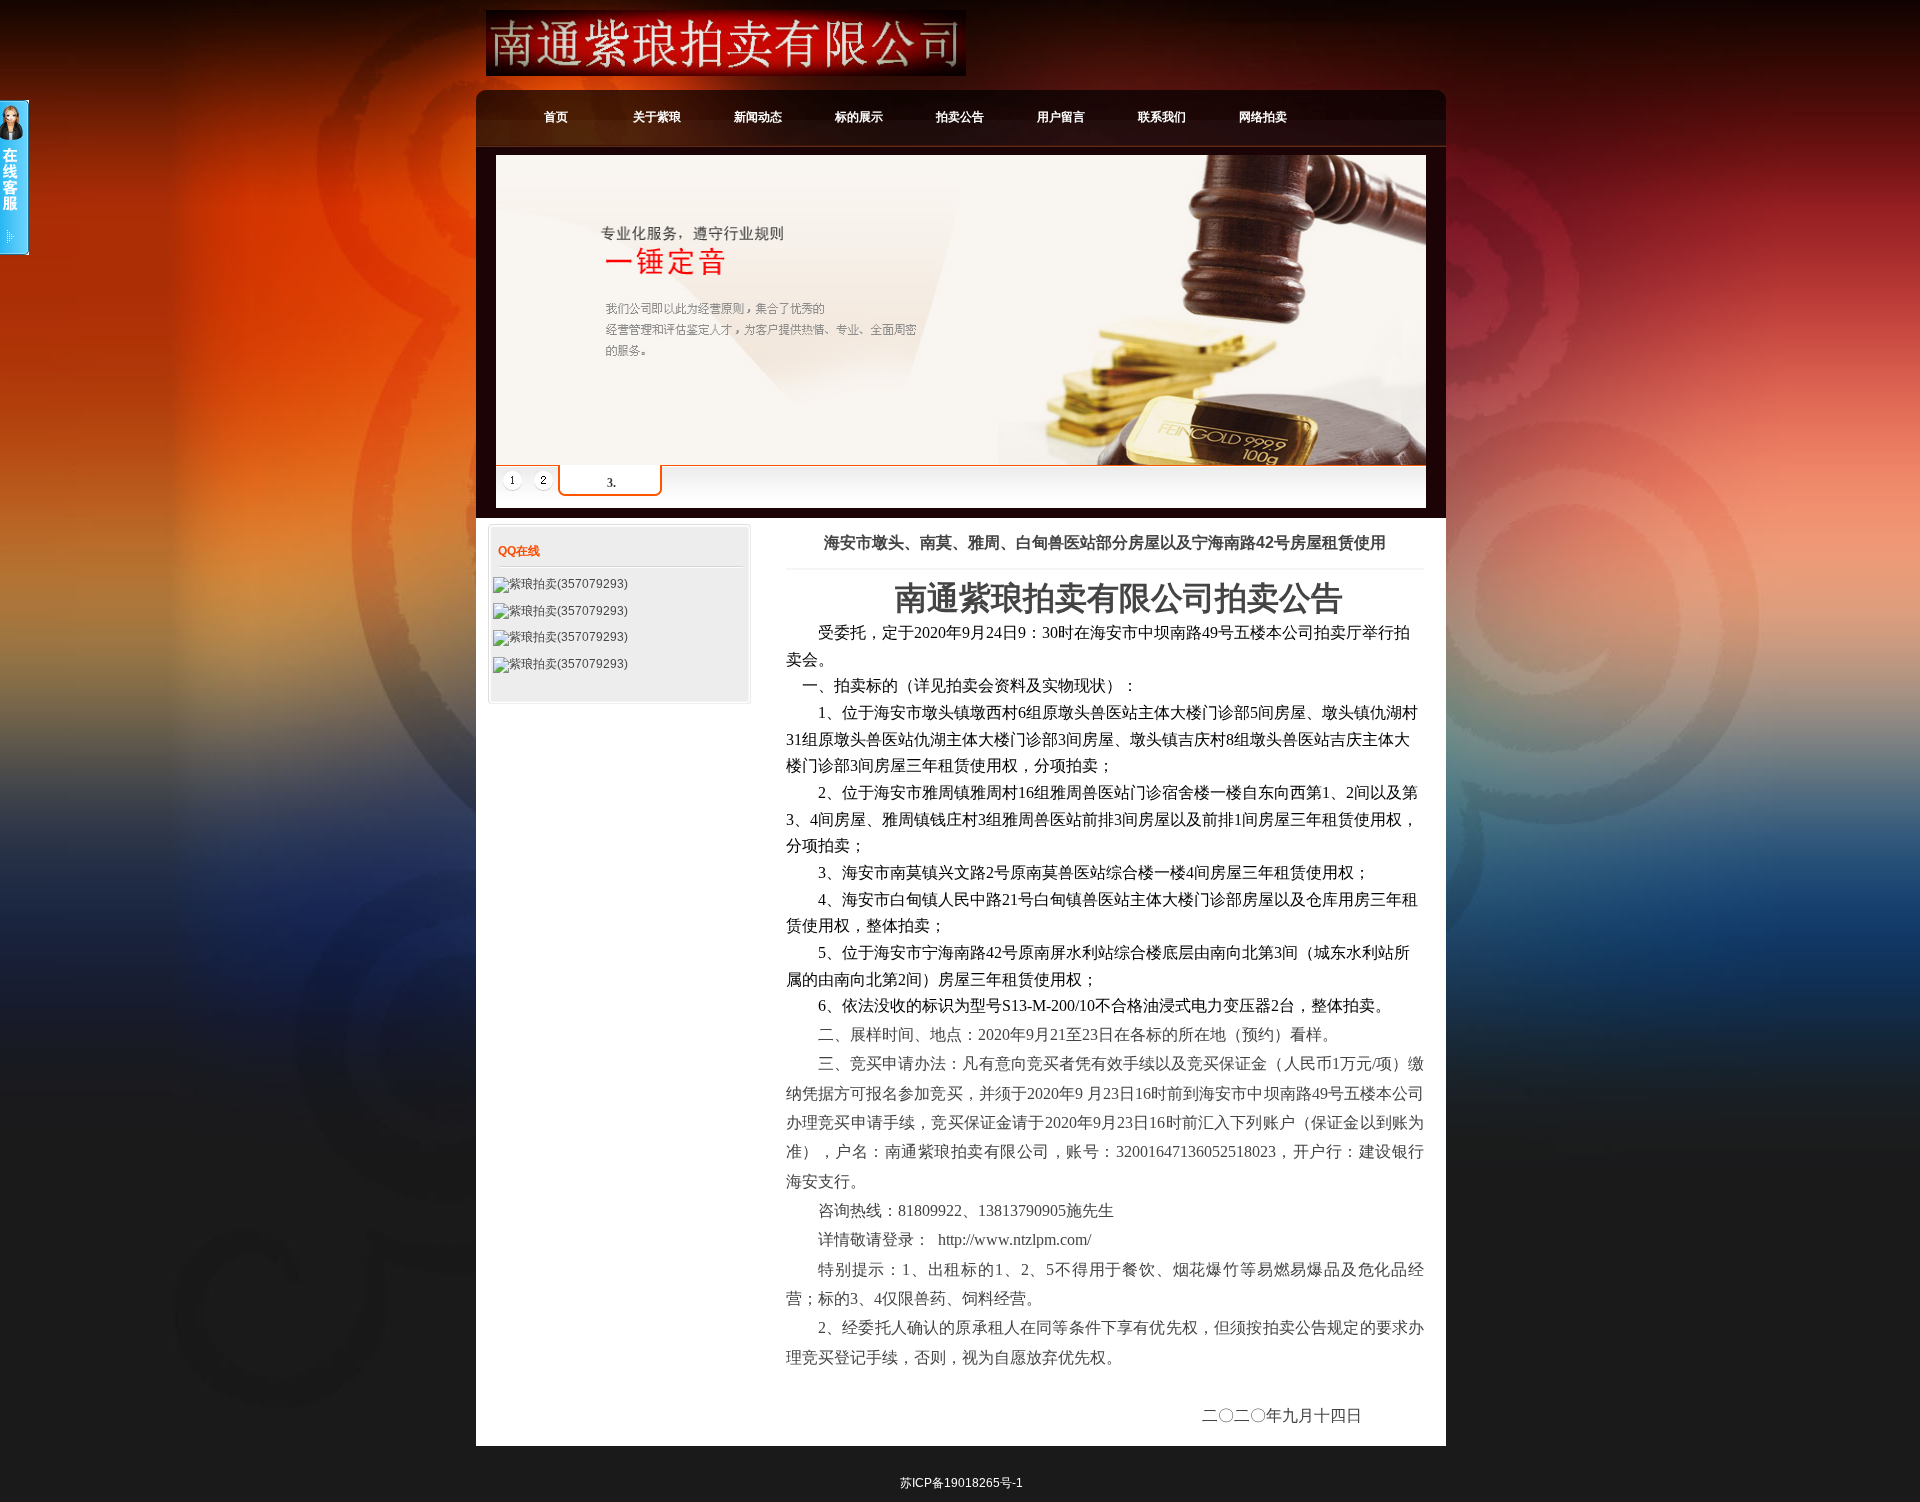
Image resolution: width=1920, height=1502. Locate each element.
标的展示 (859, 117)
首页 (556, 117)
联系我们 (1162, 117)
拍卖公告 (960, 117)
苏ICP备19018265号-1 (961, 1483)
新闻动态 (758, 117)
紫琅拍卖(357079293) (568, 584)
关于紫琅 (657, 117)
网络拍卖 (1263, 117)
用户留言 (1061, 117)
